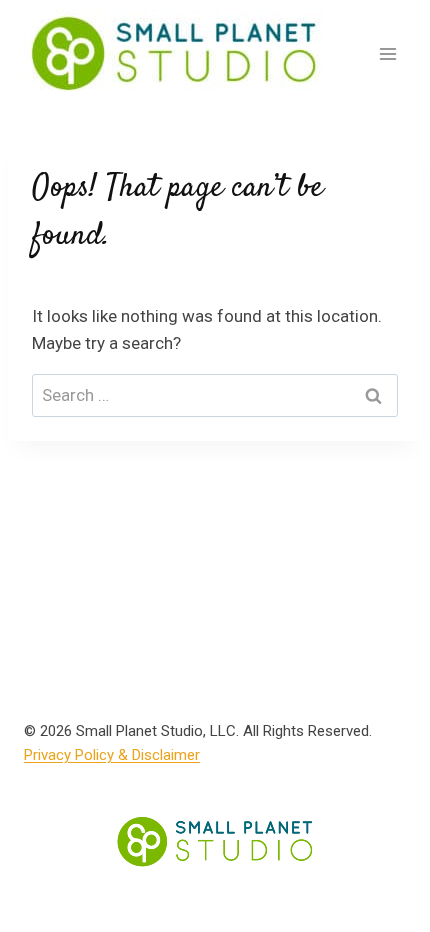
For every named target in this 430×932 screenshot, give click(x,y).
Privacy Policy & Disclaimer (112, 755)
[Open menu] (387, 53)
